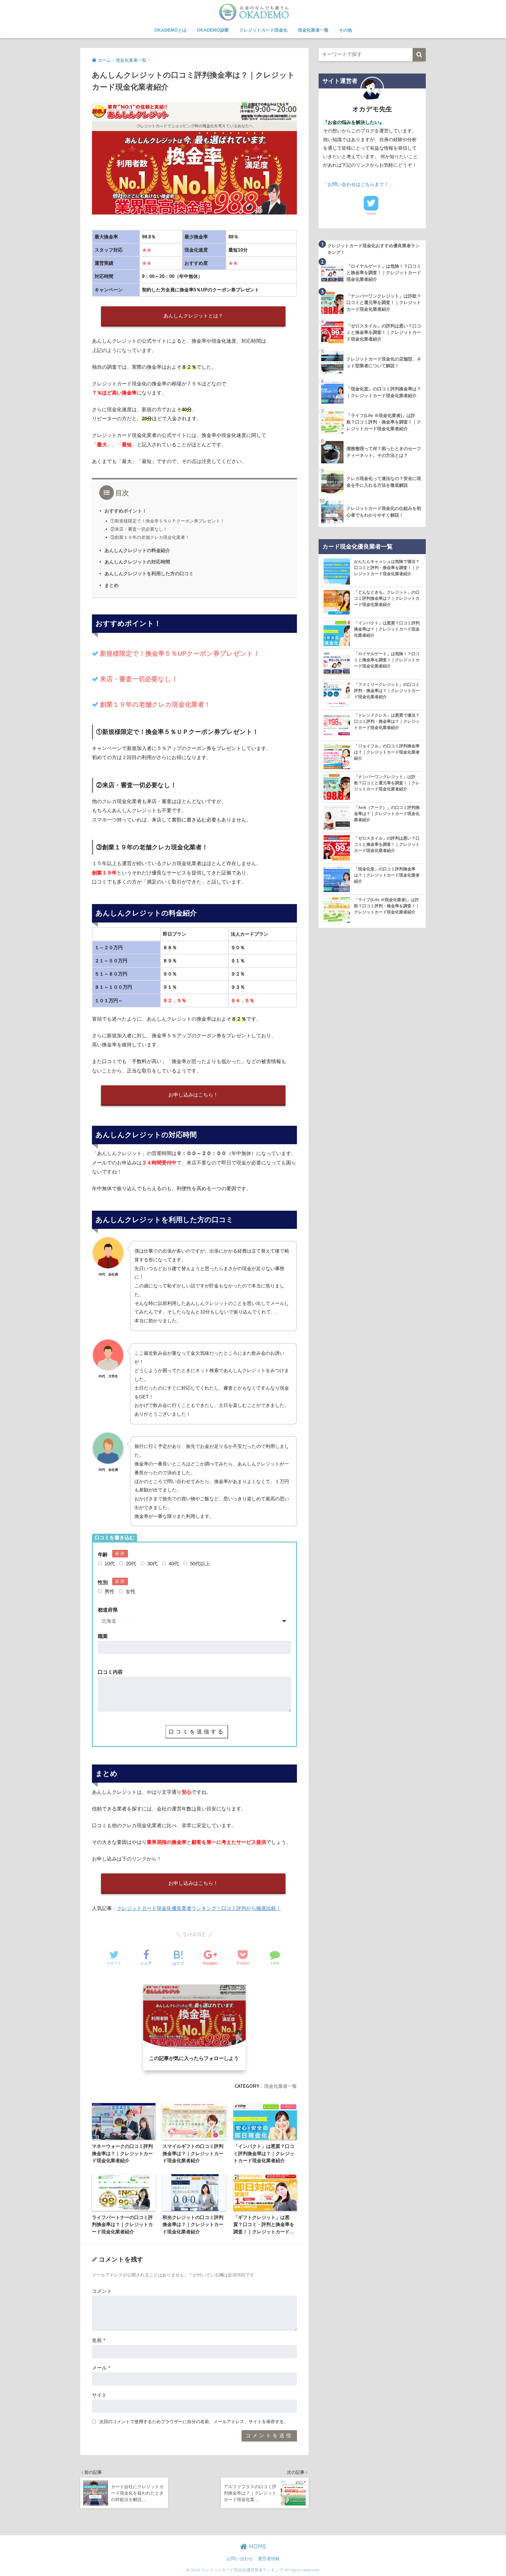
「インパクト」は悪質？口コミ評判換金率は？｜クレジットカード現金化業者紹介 (387, 629)
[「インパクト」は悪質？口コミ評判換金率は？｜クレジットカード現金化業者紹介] (337, 633)
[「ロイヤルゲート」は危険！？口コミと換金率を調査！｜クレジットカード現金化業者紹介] (337, 664)
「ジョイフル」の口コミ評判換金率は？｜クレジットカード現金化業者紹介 (387, 752)
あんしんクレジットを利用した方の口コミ (149, 573)
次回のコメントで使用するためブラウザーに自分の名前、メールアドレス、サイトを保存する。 (194, 2422)
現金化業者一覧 (313, 30)
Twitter (371, 213)
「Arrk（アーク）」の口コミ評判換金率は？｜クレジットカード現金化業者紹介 (387, 814)
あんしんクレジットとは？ (193, 316)
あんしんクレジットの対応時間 (137, 562)
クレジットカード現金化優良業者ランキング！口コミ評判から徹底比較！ (199, 1908)
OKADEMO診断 (213, 30)
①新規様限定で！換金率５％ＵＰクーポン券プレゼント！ (167, 521)
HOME (257, 2546)
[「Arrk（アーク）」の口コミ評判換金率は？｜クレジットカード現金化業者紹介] (337, 818)
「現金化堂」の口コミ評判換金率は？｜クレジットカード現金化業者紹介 (387, 875)
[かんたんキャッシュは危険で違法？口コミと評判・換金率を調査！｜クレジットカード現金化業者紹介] (337, 572)
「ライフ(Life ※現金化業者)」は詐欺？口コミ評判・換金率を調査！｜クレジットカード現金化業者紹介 (387, 906)
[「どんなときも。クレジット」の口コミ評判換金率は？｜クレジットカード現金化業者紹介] (337, 602)
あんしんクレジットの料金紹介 (137, 550)
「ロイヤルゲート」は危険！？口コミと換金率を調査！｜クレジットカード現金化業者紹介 (387, 660)
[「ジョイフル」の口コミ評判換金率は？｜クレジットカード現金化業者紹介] (337, 756)
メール (101, 2368)
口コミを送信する (197, 1732)
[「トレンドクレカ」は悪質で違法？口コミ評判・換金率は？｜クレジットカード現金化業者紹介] (337, 725)
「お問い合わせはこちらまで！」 (358, 184)
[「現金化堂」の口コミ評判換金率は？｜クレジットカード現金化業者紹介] (337, 879)
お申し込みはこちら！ (193, 1095)
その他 (345, 30)
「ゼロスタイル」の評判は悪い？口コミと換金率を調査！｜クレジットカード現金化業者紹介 (387, 844)
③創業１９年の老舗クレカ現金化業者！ (150, 537)
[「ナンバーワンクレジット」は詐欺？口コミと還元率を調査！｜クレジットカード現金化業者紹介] (337, 787)
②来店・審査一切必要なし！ (139, 529)
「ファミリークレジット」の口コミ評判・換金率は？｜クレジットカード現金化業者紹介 (387, 691)
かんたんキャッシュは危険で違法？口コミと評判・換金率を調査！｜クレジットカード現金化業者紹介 (387, 568)
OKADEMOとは (170, 30)
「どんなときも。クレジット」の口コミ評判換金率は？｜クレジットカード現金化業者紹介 (387, 598)
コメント (102, 2291)
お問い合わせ (240, 2559)
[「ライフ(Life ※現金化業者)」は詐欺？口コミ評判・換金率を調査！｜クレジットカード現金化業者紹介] (337, 910)
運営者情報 (269, 2559)
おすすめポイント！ (126, 511)
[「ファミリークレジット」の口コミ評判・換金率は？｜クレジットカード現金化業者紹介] (337, 695)
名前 (99, 2340)
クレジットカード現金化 (263, 30)
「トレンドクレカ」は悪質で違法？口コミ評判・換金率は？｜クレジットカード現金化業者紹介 (387, 721)
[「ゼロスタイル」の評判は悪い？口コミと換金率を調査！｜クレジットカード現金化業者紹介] (337, 848)
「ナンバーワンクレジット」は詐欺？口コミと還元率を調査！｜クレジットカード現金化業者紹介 (387, 783)
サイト (99, 2395)
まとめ (112, 585)
